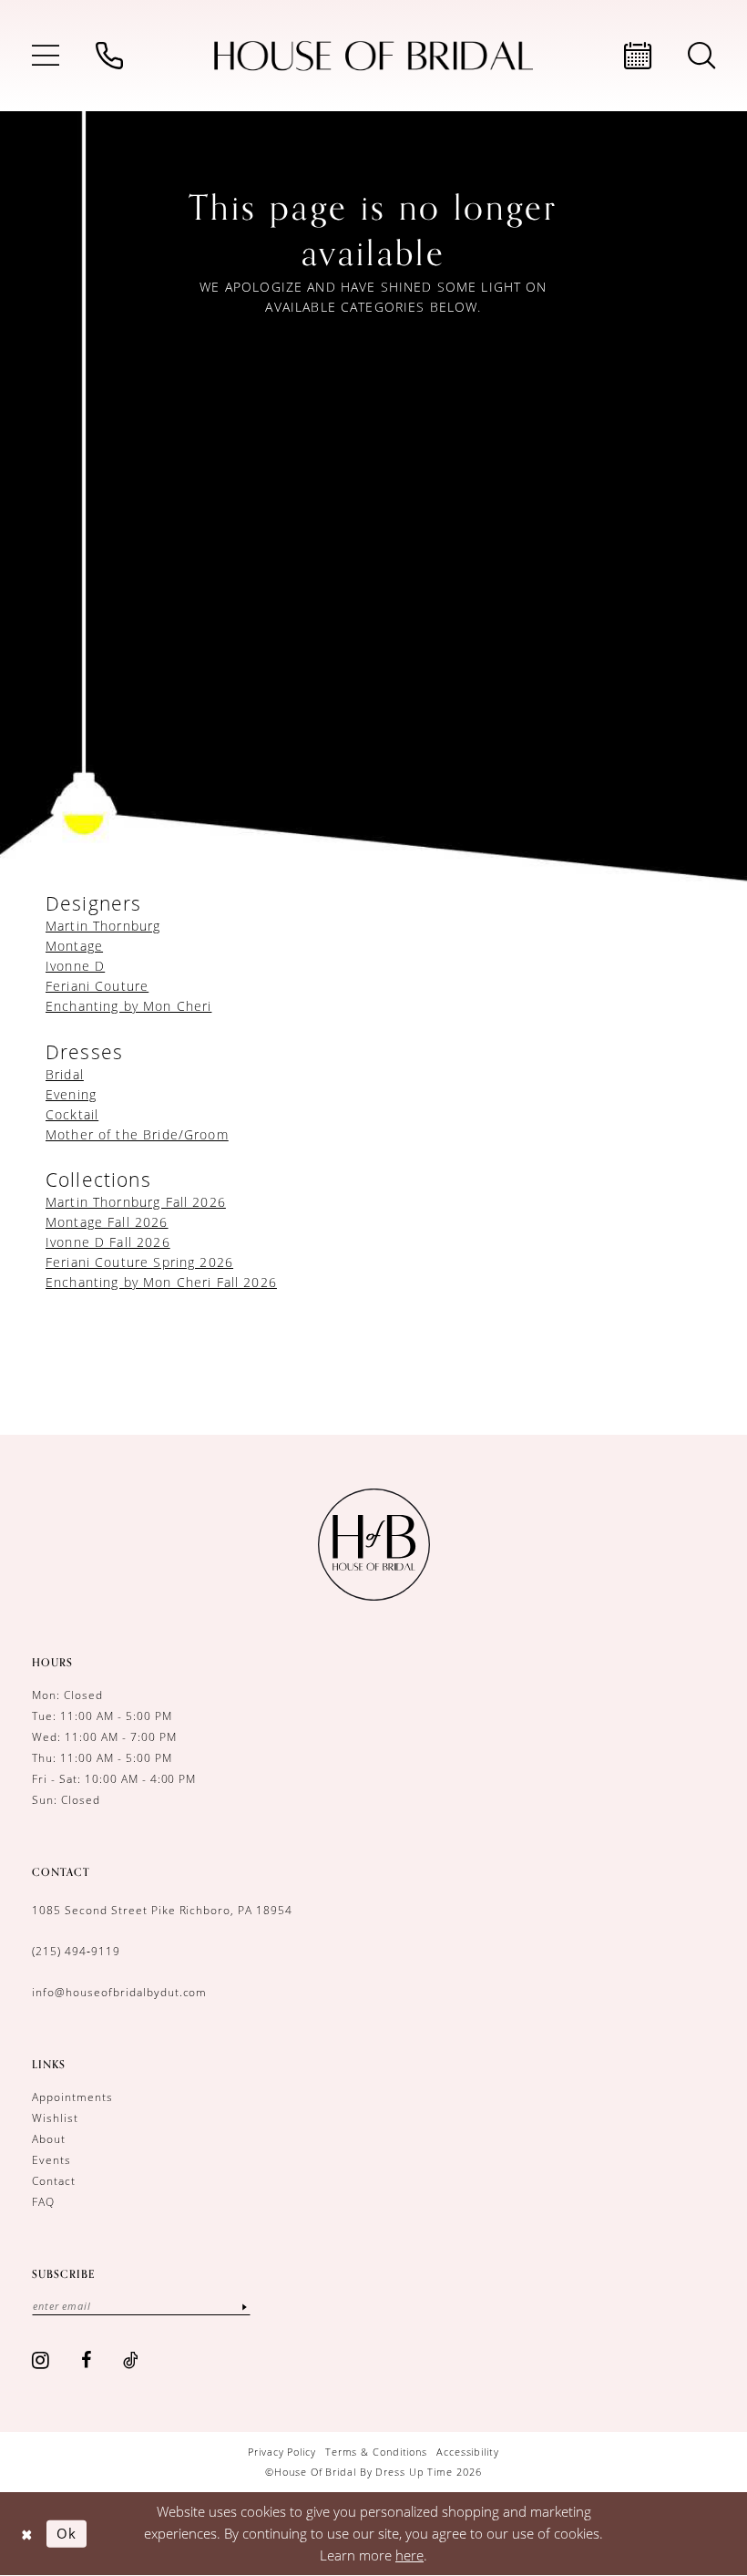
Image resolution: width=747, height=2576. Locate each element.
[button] (46, 56)
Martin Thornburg (103, 926)
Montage (74, 946)
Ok (67, 2533)
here (409, 2555)
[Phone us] (109, 56)
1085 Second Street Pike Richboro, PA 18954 (162, 1910)
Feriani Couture (97, 986)
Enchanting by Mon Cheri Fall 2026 (161, 1282)
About (49, 2138)
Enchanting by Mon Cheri (128, 1006)
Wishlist (55, 2117)
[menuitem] (46, 56)
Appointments (72, 2097)
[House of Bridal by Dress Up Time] (373, 56)
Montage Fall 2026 (107, 1222)
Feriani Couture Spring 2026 (139, 1262)
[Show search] (701, 56)
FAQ (43, 2201)
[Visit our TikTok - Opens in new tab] (131, 2360)
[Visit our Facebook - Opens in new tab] (87, 2360)
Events (51, 2159)
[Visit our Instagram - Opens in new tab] (41, 2360)
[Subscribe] (244, 2306)
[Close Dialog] (27, 2534)
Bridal (65, 1074)
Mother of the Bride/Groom (137, 1134)
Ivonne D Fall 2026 (108, 1242)
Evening (71, 1094)
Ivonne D (75, 966)
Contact (54, 2180)
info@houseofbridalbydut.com (119, 1992)
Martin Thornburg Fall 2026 (136, 1202)
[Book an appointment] (638, 56)
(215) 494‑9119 (76, 1951)
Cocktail (72, 1114)
